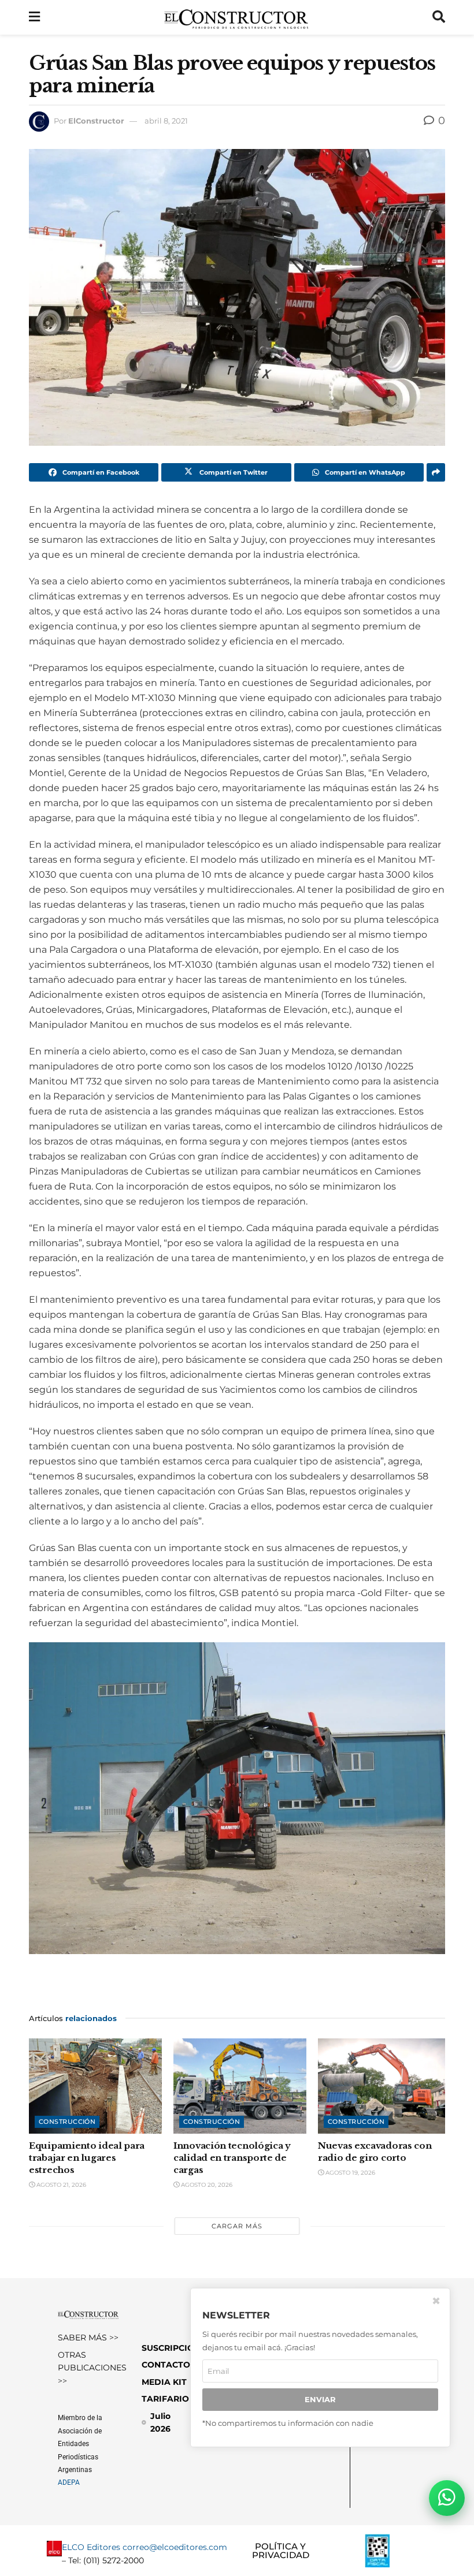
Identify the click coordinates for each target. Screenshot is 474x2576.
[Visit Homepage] (236, 17)
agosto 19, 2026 (349, 2173)
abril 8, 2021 (166, 121)
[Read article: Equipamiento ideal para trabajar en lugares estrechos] (95, 2086)
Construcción (67, 2122)
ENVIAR (320, 2399)
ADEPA (69, 2483)
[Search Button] (439, 17)
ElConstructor (96, 121)
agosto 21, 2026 (60, 2185)
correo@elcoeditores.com (175, 2548)
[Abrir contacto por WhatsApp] (447, 2498)
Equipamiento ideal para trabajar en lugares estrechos (87, 2158)
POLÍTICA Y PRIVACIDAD (281, 2551)
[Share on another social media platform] (436, 472)
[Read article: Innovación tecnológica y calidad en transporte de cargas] (240, 2086)
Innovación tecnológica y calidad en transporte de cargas (232, 2158)
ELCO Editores (91, 2548)
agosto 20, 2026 (206, 2185)
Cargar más (237, 2226)
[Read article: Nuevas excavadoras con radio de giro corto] (384, 2086)
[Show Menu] (34, 17)
